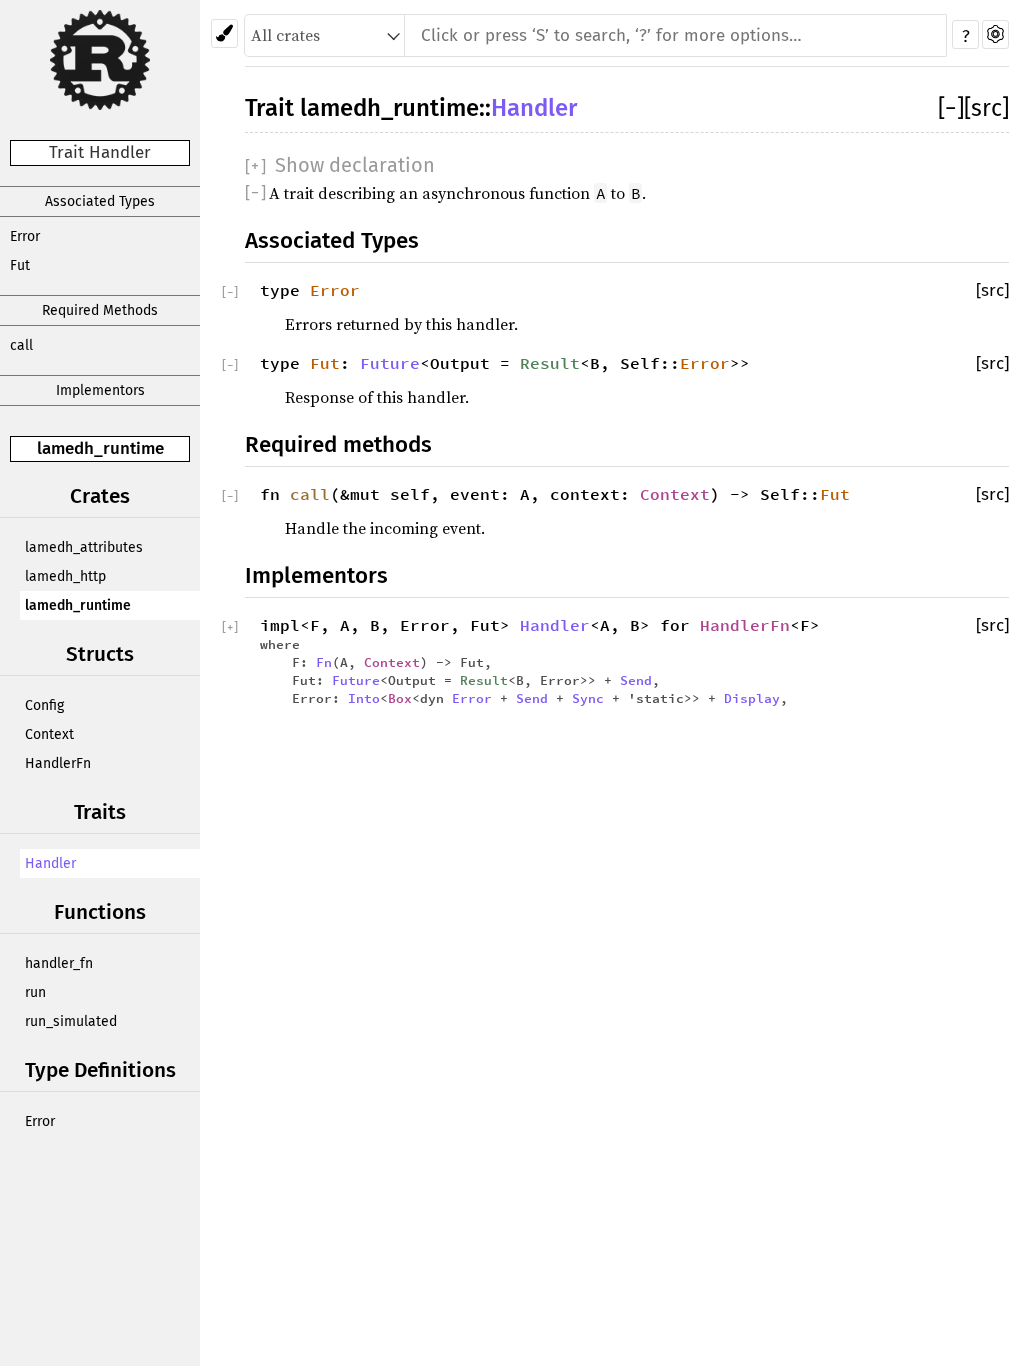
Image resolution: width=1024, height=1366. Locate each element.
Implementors (100, 390)
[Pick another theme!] (224, 33)
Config (44, 705)
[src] (986, 108)
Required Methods (100, 310)
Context (49, 734)
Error (25, 236)
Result (550, 363)
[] (951, 108)
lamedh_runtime (100, 448)
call (21, 345)
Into (364, 698)
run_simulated (71, 1021)
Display (752, 698)
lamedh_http (65, 576)
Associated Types (100, 201)
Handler (50, 863)
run (35, 992)
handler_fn (59, 963)
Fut (20, 265)
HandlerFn (58, 763)
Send (636, 680)
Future (390, 363)
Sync (588, 698)
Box (400, 698)
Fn (324, 662)
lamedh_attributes (84, 547)
